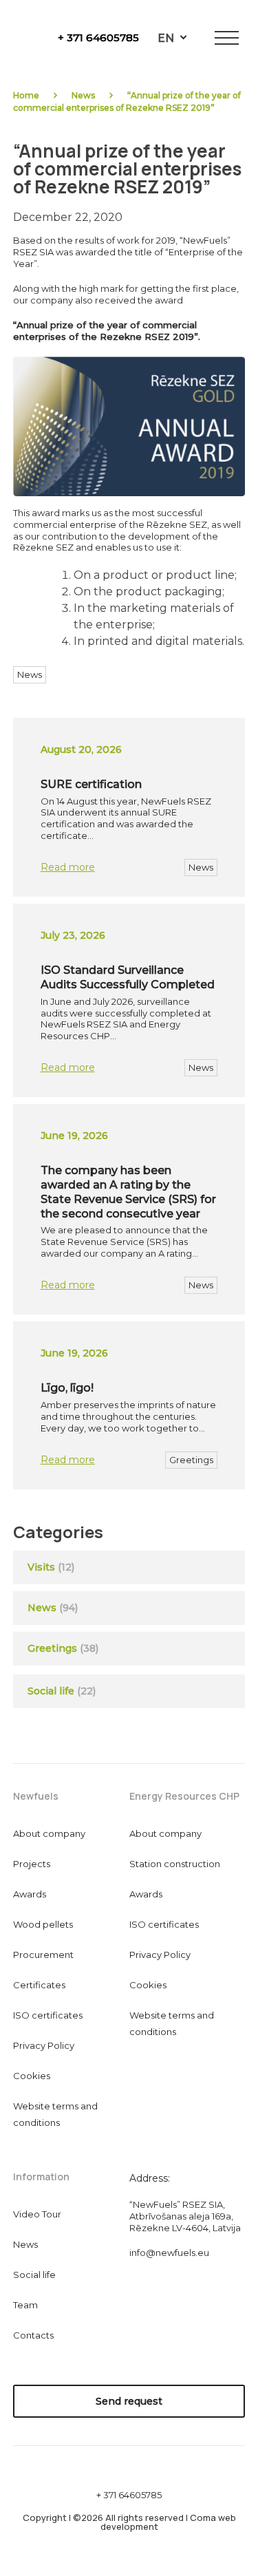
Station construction (175, 1864)
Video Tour (37, 2214)
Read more (68, 867)
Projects (32, 1864)
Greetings (191, 1460)
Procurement (43, 1955)
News (83, 95)
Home (26, 95)
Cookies (32, 2076)
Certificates (39, 1985)
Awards (30, 1894)
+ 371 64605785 (98, 38)
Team (25, 2305)
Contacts (33, 2335)
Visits (41, 1567)
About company (49, 1833)
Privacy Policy (44, 2045)
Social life (62, 1691)
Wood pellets (43, 1924)
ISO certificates (48, 2015)
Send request (129, 2401)
